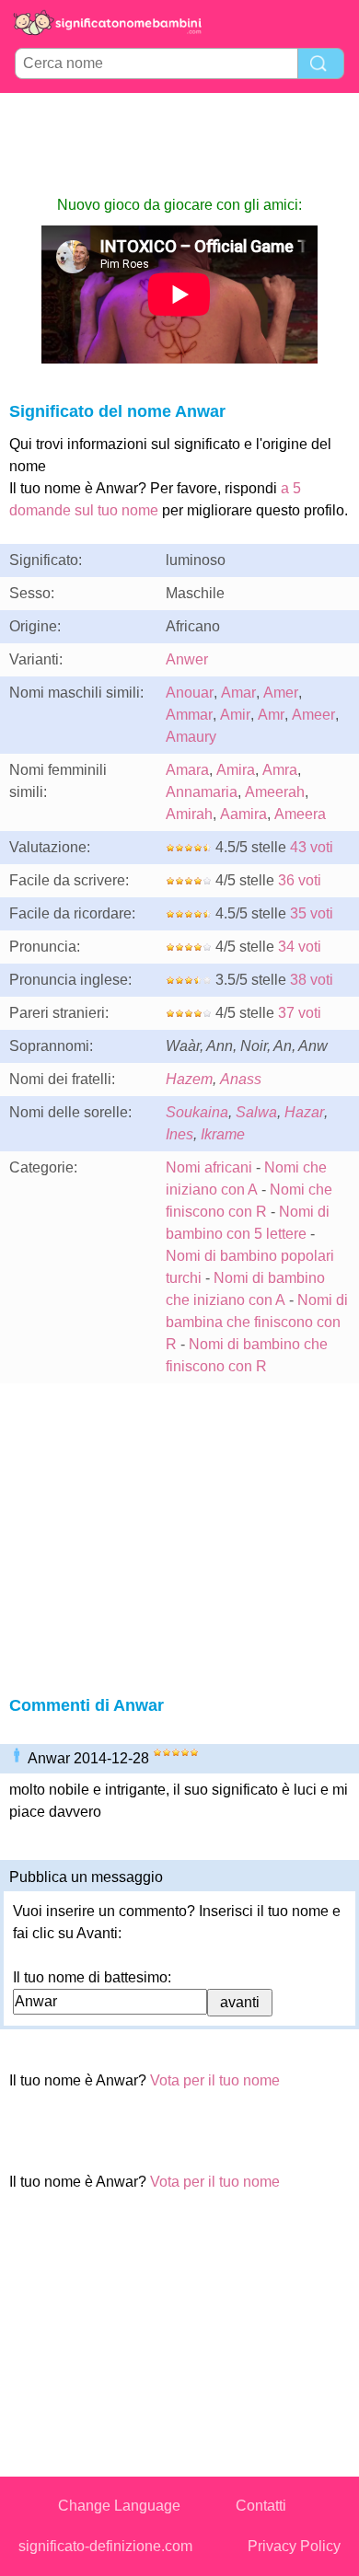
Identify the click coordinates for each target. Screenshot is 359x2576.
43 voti (312, 847)
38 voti (312, 980)
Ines (179, 1134)
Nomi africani (209, 1167)
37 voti (300, 1013)
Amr (271, 715)
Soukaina (197, 1112)
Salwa (256, 1112)
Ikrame (223, 1134)
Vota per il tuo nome (215, 2080)
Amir (235, 715)
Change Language (119, 2506)
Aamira (243, 814)
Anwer (187, 659)
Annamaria (202, 792)
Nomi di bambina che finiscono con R (257, 1322)
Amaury (191, 737)
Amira (236, 770)
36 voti (300, 880)
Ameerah (275, 792)
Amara (187, 770)
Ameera (300, 814)
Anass (241, 1079)
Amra (280, 770)
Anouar (190, 693)
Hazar (304, 1112)
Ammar (189, 715)
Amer (281, 693)
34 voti (300, 947)
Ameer (313, 715)
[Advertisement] (179, 144)
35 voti (312, 913)
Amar (238, 693)
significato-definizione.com (105, 2546)
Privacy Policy (294, 2546)
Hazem (189, 1079)
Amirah (189, 814)
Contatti (261, 2506)
